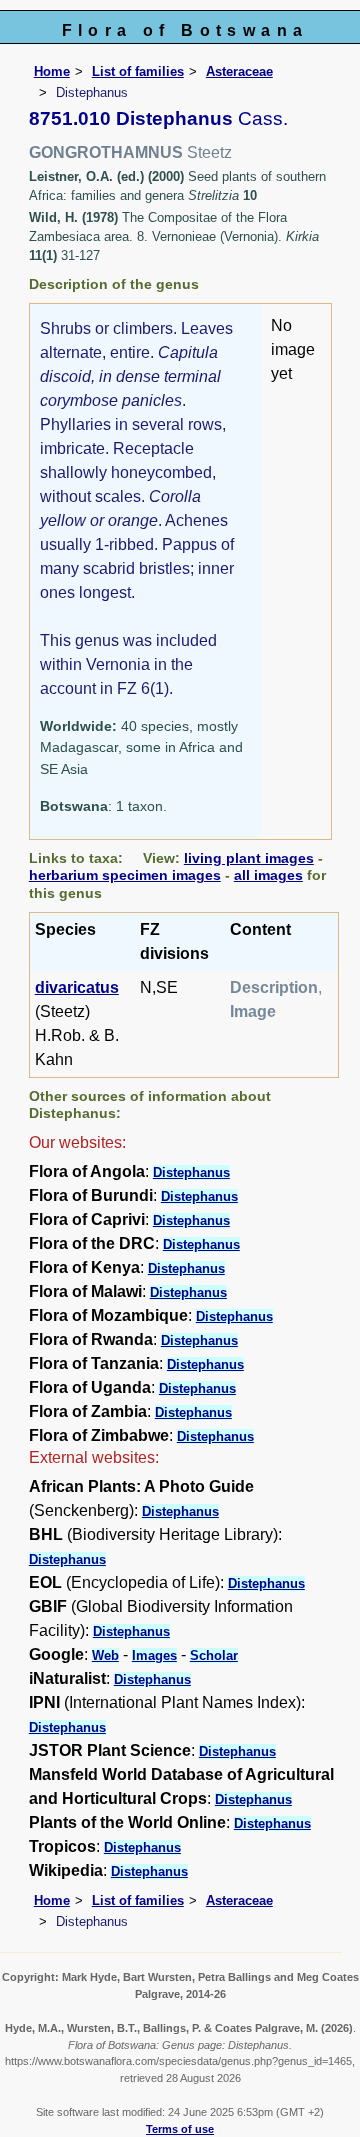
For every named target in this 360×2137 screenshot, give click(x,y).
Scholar (214, 1655)
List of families (138, 71)
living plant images (249, 858)
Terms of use (180, 2129)
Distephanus (191, 1172)
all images (268, 875)
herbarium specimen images (125, 875)
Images (154, 1655)
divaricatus (77, 987)
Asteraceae (239, 71)
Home (52, 71)
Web (105, 1655)
